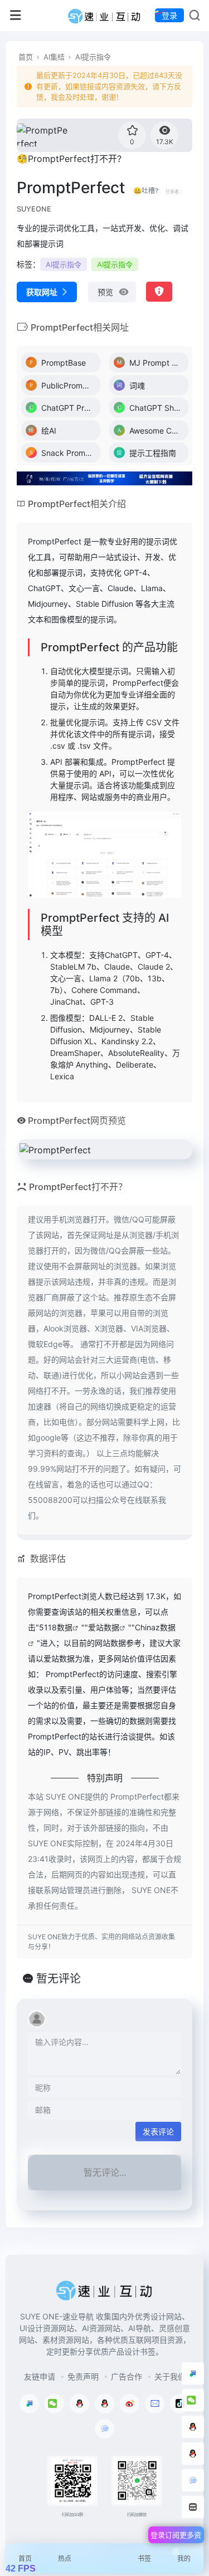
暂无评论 (59, 1979)
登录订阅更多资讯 (176, 2537)
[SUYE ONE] (104, 16)
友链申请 (40, 2376)
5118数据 (56, 1627)
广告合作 (127, 2376)
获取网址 (42, 292)
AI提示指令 (93, 57)
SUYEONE (34, 209)
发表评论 (158, 2132)
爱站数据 (104, 1627)
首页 (26, 57)
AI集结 (54, 57)
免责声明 (83, 2376)
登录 (169, 15)
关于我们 (170, 2376)
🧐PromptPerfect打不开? (69, 159)
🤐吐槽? (146, 191)
